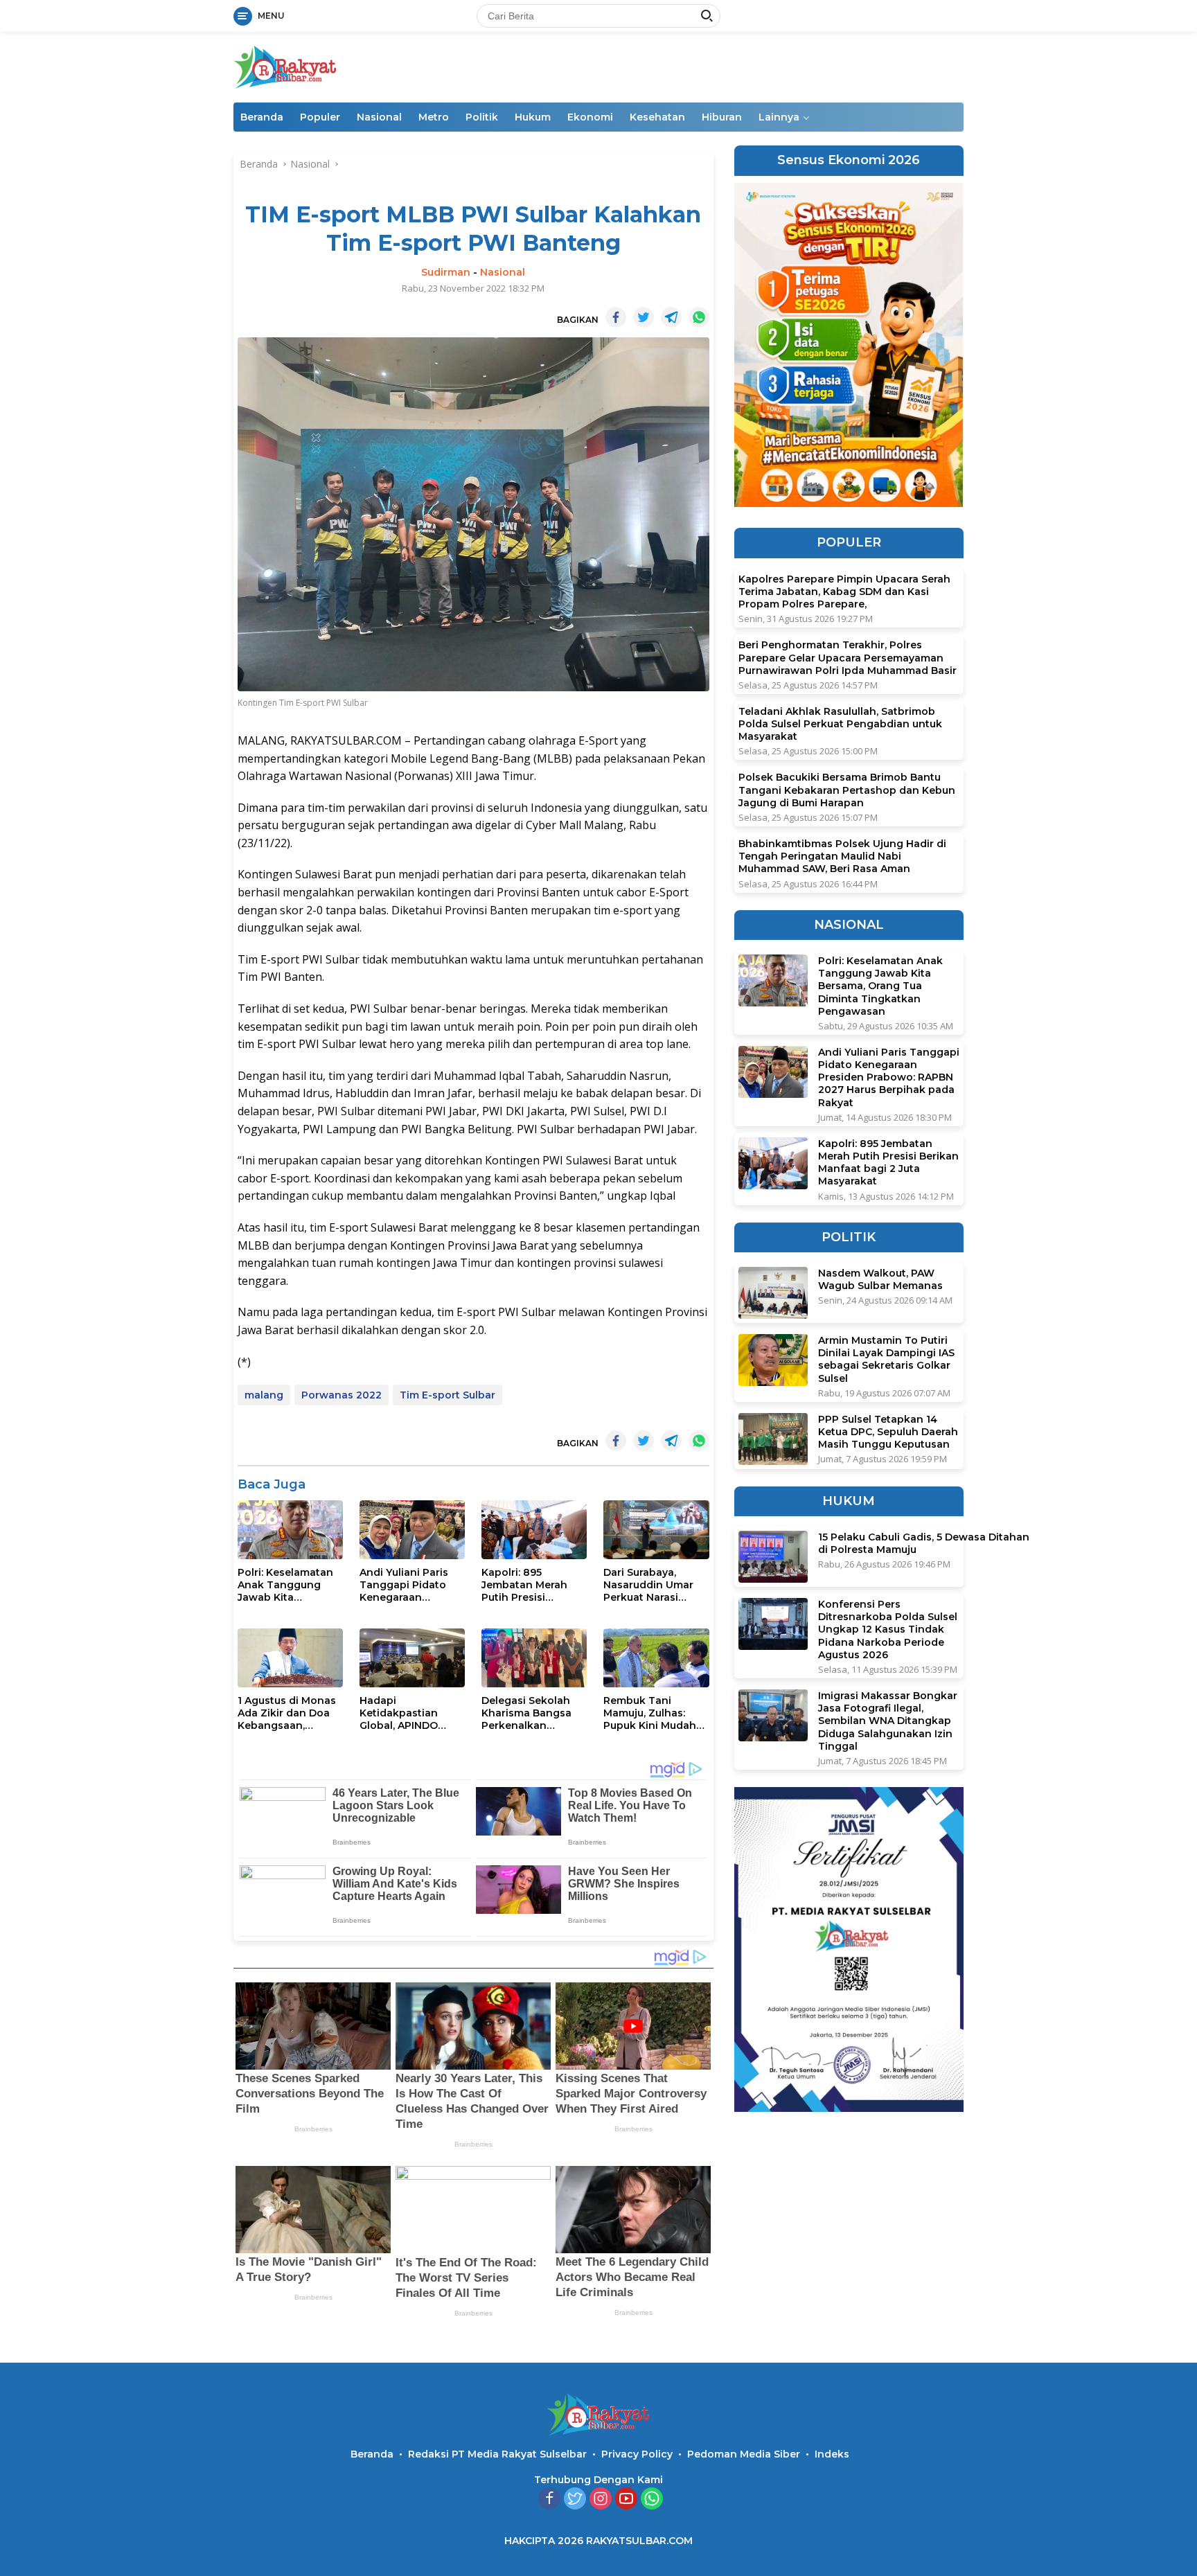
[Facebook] (549, 2499)
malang (264, 1395)
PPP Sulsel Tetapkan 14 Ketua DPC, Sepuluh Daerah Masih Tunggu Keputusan (888, 1432)
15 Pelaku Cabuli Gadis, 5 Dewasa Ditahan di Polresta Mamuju (924, 1543)
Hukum (533, 117)
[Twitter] (575, 2499)
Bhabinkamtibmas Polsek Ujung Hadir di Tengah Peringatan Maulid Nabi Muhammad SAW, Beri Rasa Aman (842, 856)
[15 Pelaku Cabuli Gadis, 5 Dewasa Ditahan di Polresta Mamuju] (773, 1557)
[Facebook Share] (616, 317)
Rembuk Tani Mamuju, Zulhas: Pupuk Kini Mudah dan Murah (650, 1713)
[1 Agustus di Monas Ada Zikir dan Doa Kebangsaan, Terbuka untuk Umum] (290, 1658)
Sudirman (446, 272)
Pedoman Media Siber (744, 2454)
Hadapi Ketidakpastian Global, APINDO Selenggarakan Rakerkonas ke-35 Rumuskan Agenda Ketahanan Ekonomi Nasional (412, 1713)
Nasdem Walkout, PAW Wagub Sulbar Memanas (880, 1279)
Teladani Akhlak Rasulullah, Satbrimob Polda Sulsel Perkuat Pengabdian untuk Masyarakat (840, 724)
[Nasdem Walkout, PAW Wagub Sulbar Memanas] (773, 1293)
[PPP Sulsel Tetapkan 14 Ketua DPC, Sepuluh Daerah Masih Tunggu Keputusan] (773, 1439)
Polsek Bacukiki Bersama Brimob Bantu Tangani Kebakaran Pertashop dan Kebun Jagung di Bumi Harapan (847, 790)
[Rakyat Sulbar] (285, 66)
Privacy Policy (637, 2454)
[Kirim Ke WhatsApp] (699, 317)
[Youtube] (626, 2499)
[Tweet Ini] (644, 317)
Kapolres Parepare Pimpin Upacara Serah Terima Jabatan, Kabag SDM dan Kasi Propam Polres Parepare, (844, 592)
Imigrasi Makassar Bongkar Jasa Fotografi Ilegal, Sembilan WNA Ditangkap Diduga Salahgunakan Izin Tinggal (888, 1721)
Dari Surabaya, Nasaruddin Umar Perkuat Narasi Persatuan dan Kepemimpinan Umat (648, 1585)
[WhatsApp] (652, 2499)
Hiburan (722, 117)
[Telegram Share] (671, 317)
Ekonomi (590, 117)
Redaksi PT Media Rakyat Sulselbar (497, 2454)
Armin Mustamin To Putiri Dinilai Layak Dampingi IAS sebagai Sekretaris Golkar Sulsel (886, 1359)
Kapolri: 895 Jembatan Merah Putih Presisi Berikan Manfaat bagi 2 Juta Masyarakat (524, 1585)
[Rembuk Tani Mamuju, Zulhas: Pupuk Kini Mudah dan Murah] (656, 1658)
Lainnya (779, 117)
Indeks (832, 2454)
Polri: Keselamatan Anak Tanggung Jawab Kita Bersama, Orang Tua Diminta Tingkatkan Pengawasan (290, 1585)
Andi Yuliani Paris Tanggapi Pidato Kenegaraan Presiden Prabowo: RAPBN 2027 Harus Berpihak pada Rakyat (408, 1585)
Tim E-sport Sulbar (447, 1395)
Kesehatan (657, 117)
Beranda (262, 117)
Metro (434, 117)
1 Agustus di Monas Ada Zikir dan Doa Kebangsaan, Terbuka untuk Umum (287, 1713)
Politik (482, 117)
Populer (320, 117)
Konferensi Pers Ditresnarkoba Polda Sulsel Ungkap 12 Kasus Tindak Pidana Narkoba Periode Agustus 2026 (888, 1629)
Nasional (379, 117)
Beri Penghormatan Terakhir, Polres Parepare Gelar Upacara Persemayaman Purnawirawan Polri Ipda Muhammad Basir (848, 657)
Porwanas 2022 (342, 1395)
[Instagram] (601, 2499)
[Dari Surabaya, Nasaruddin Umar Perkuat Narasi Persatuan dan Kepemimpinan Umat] (656, 1530)
